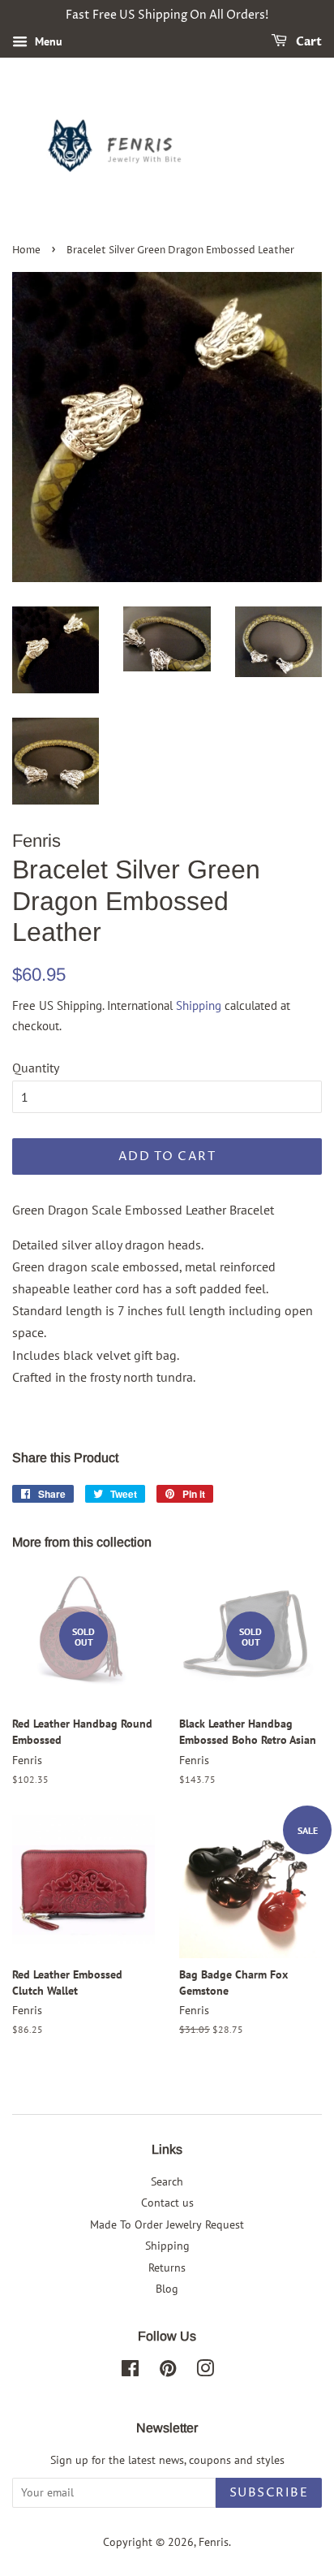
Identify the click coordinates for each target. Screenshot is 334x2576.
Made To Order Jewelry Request (167, 2224)
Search (167, 2181)
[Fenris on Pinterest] (168, 2371)
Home (26, 250)
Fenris (214, 2542)
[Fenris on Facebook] (130, 2371)
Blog (167, 2289)
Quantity (36, 1068)
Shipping (199, 1005)
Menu (47, 41)
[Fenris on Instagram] (205, 2371)
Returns (167, 2267)
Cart (308, 42)
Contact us (167, 2203)
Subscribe (269, 2493)
